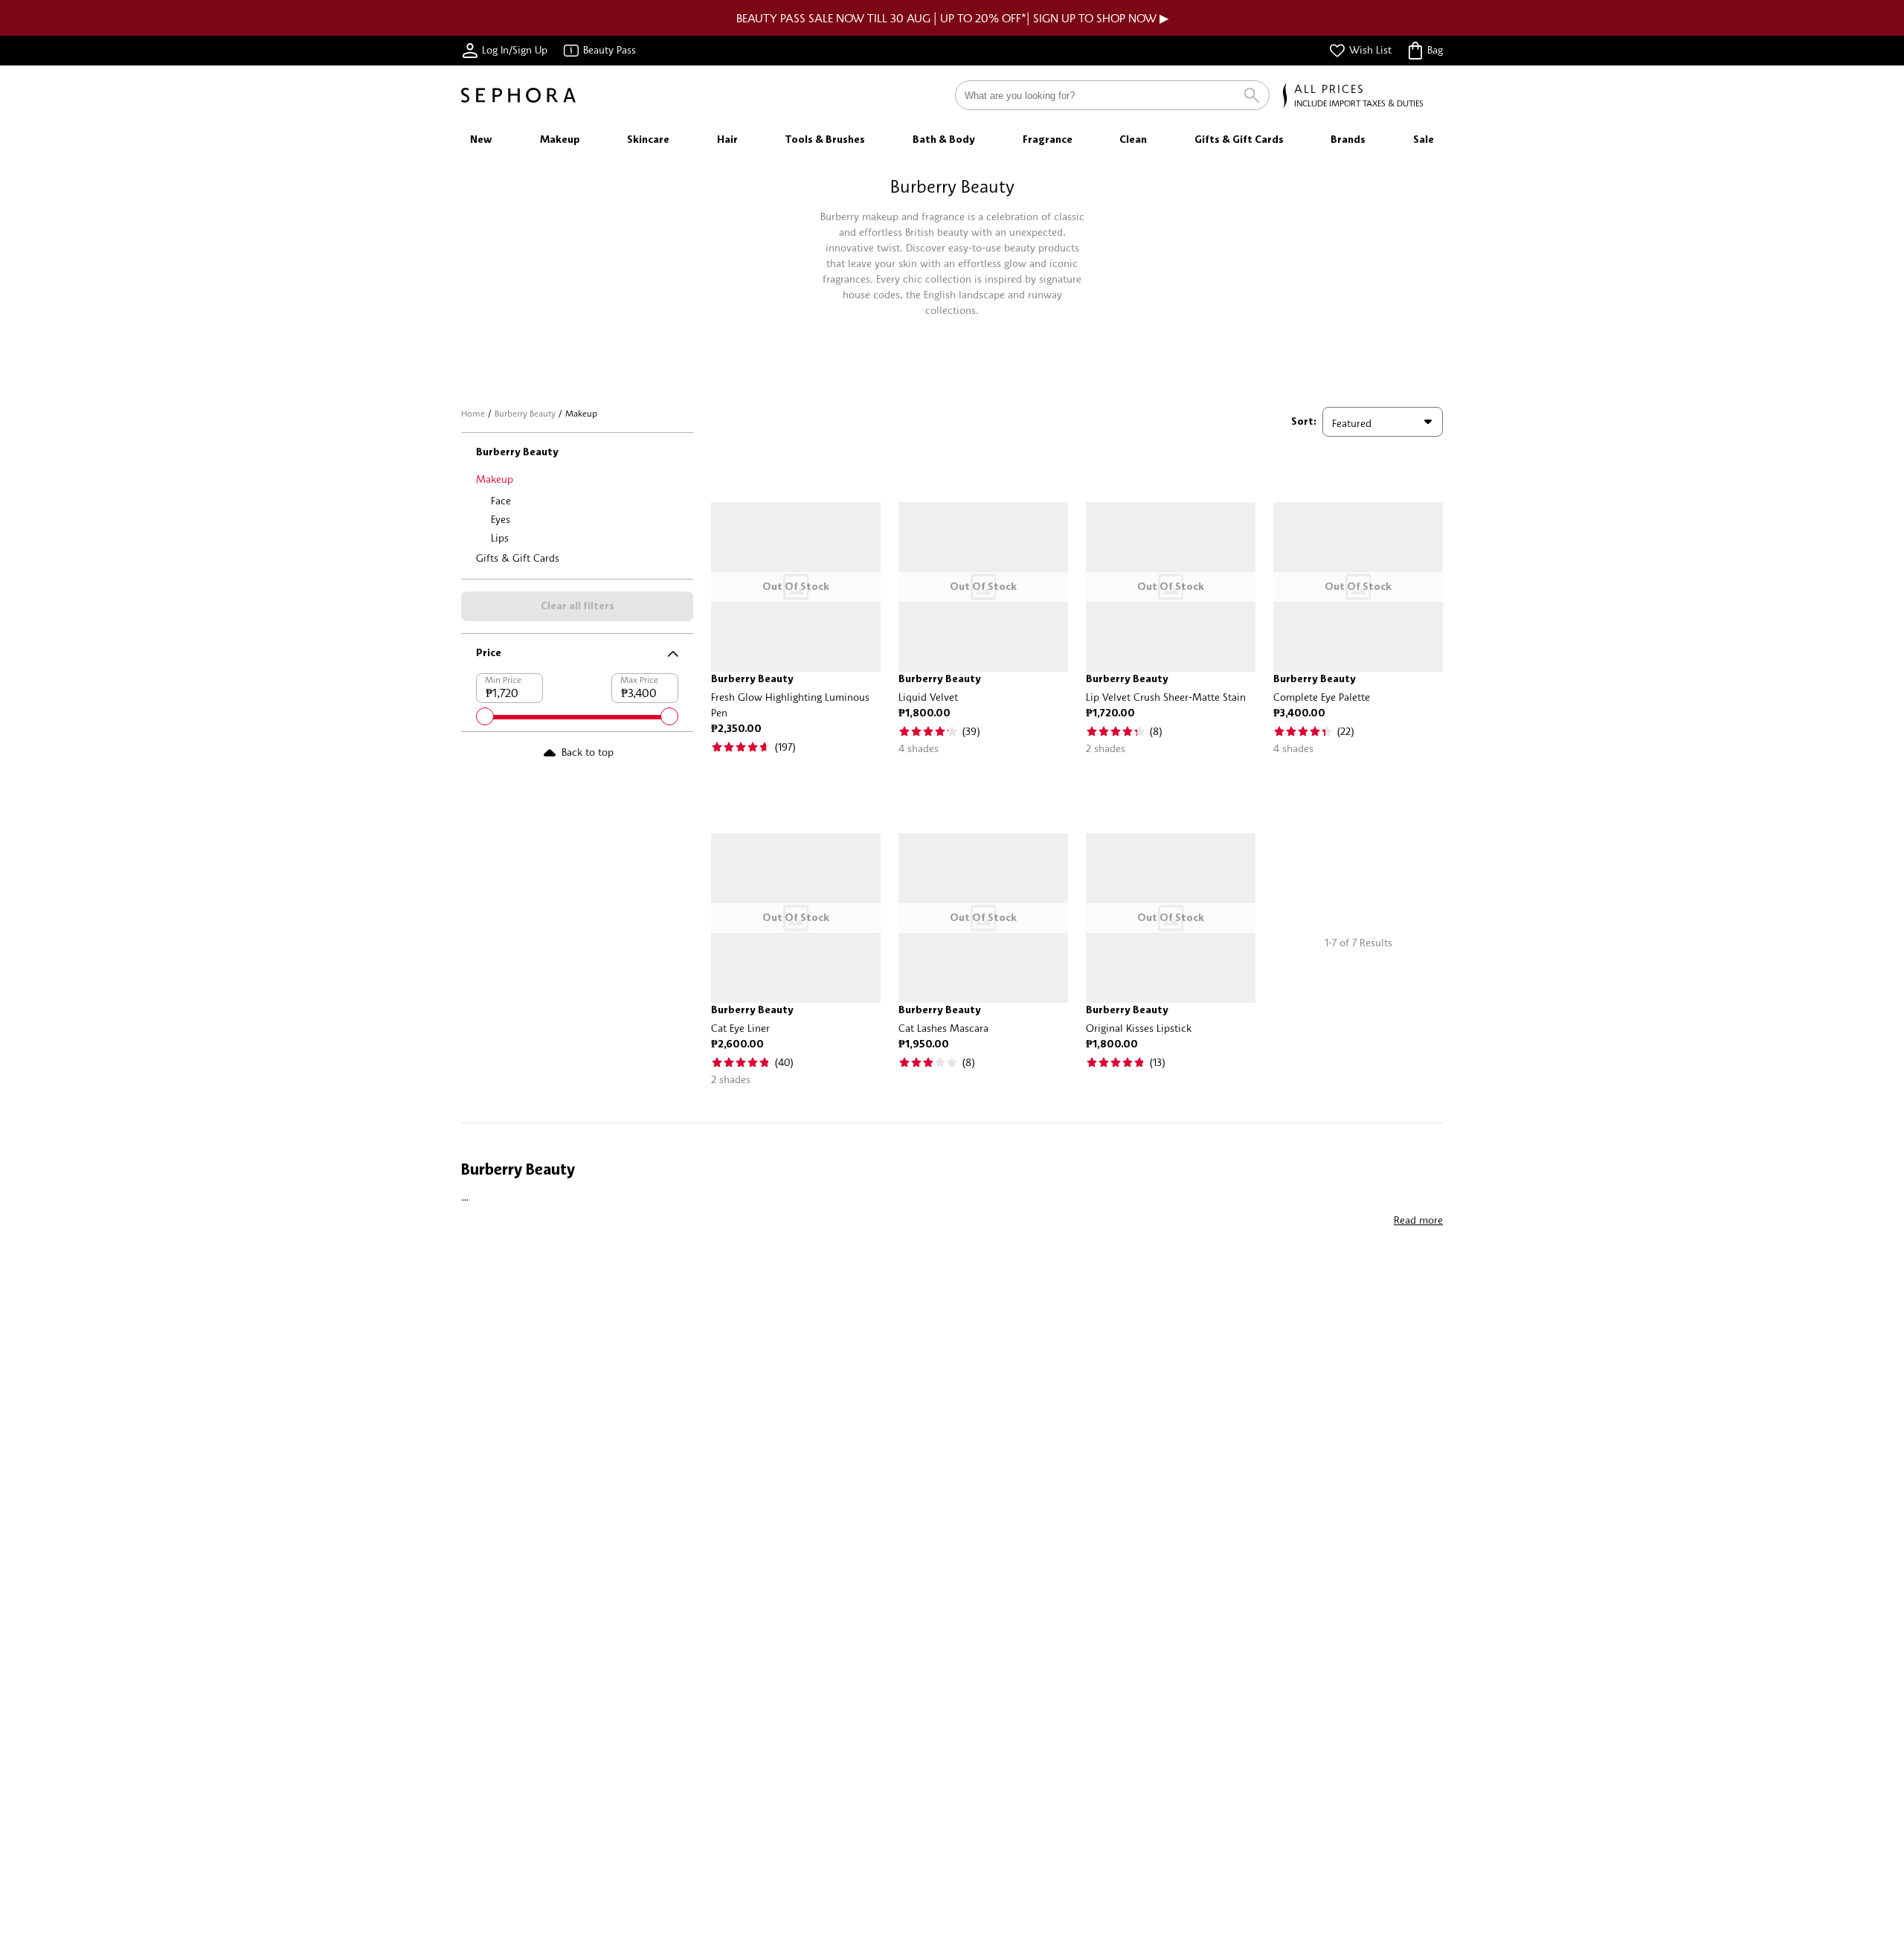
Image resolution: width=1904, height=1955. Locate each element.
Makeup (495, 479)
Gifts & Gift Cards (518, 558)
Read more (1418, 1220)
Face (501, 500)
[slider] (485, 716)
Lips (500, 537)
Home (473, 413)
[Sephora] (518, 95)
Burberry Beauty (525, 413)
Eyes (501, 519)
